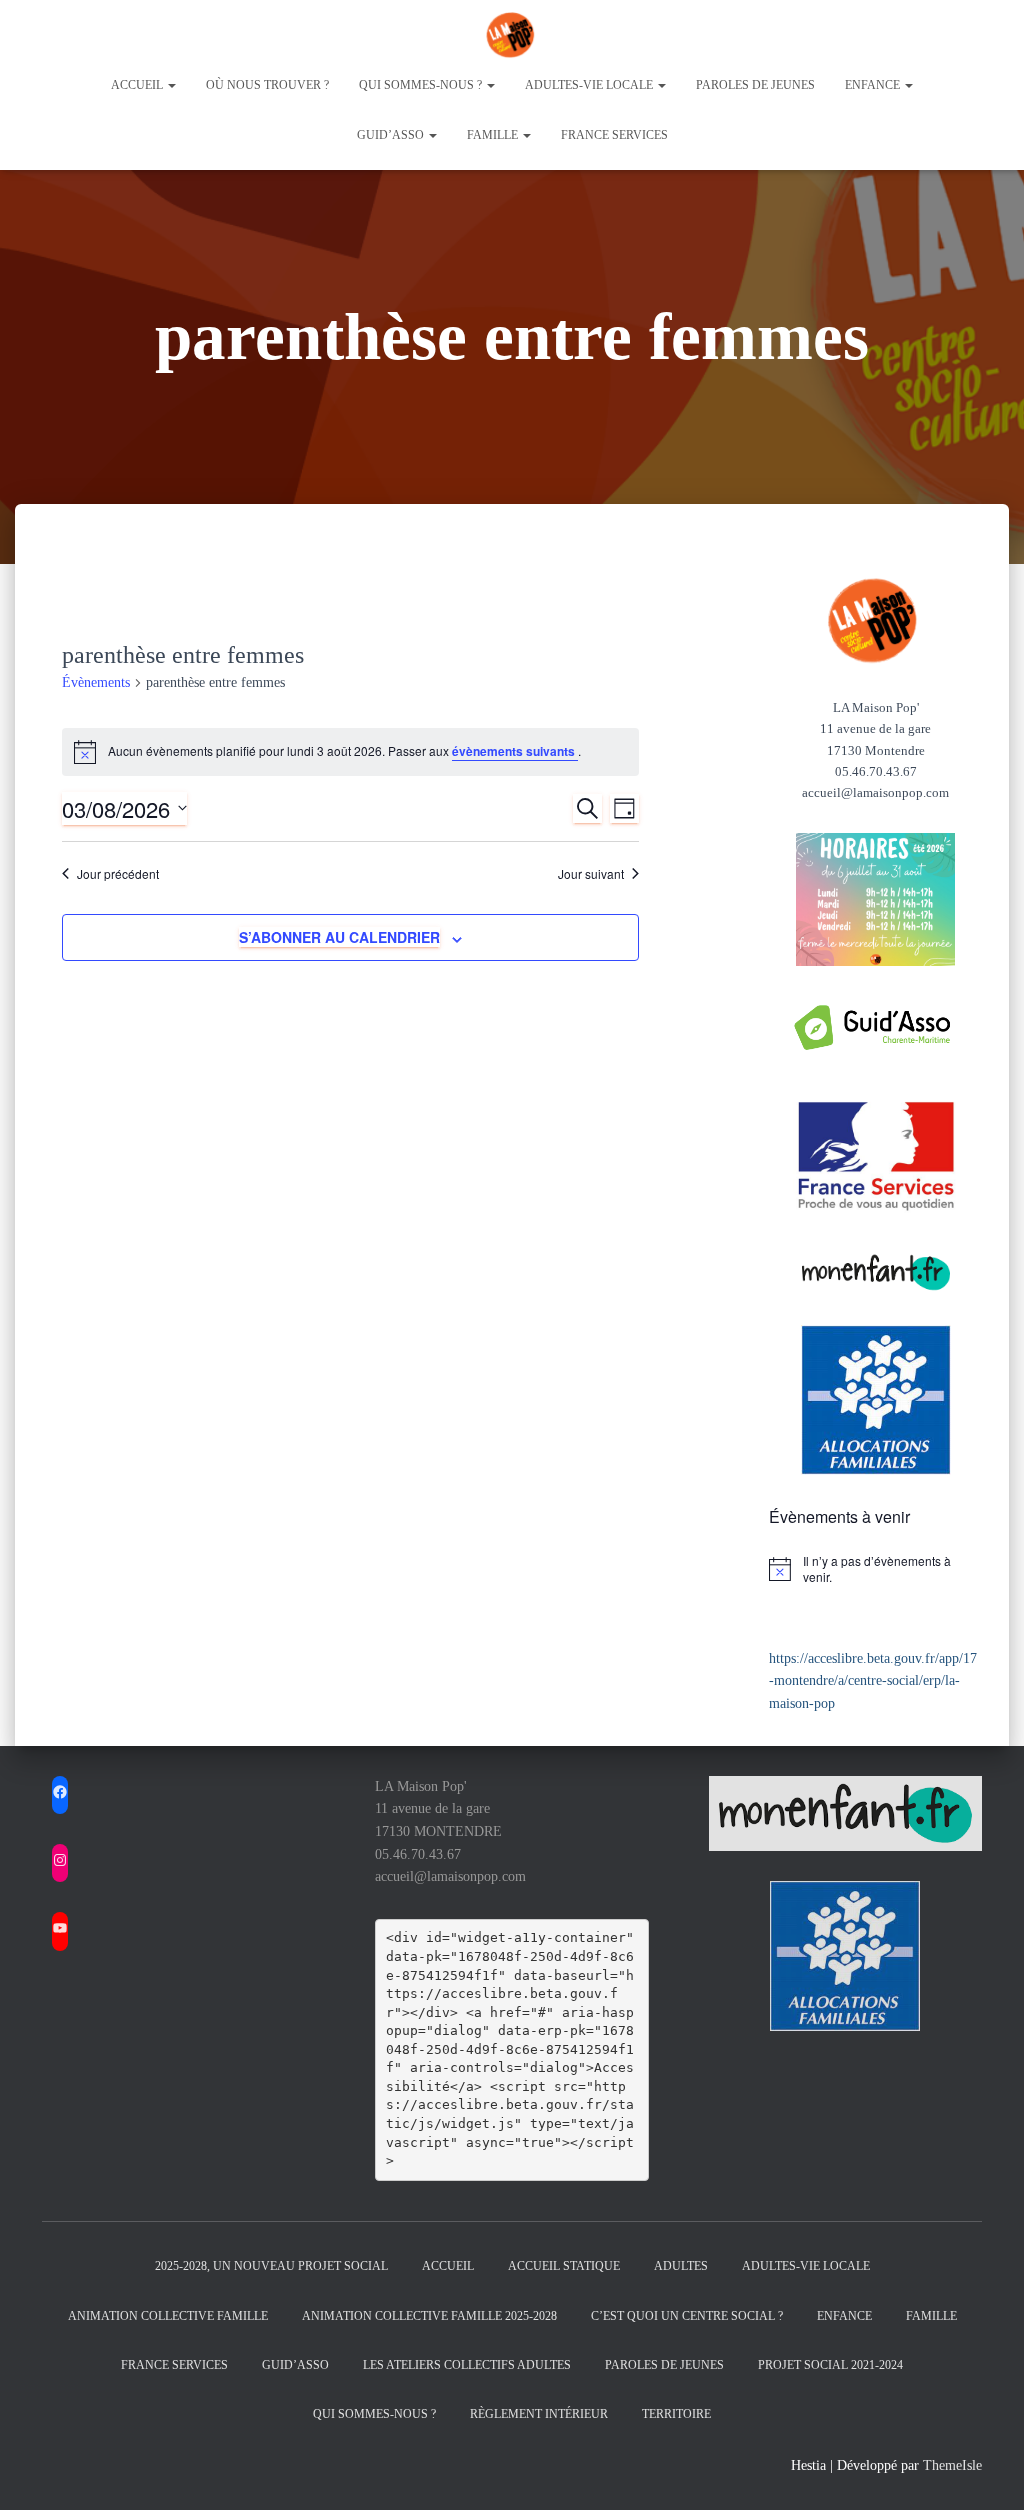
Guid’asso (392, 135)
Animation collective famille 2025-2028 (429, 2316)
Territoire (676, 2414)
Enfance (874, 85)
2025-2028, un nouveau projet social (271, 2266)
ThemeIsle (952, 2465)
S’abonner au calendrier (339, 937)
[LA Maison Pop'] (511, 35)
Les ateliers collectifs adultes (467, 2365)
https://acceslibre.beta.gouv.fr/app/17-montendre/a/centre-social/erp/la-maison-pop (873, 1681)
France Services (614, 135)
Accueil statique (564, 2266)
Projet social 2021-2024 (830, 2365)
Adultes (681, 2266)
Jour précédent (118, 874)
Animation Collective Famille (168, 2316)
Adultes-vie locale (590, 85)
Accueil (138, 85)
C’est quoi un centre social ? (687, 2316)
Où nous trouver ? (267, 85)
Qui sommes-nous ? (422, 85)
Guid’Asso (295, 2365)
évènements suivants (515, 751)
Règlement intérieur (539, 2414)
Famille (494, 135)
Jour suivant (591, 874)
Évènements (96, 682)
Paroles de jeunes (755, 85)
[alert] (875, 1569)
